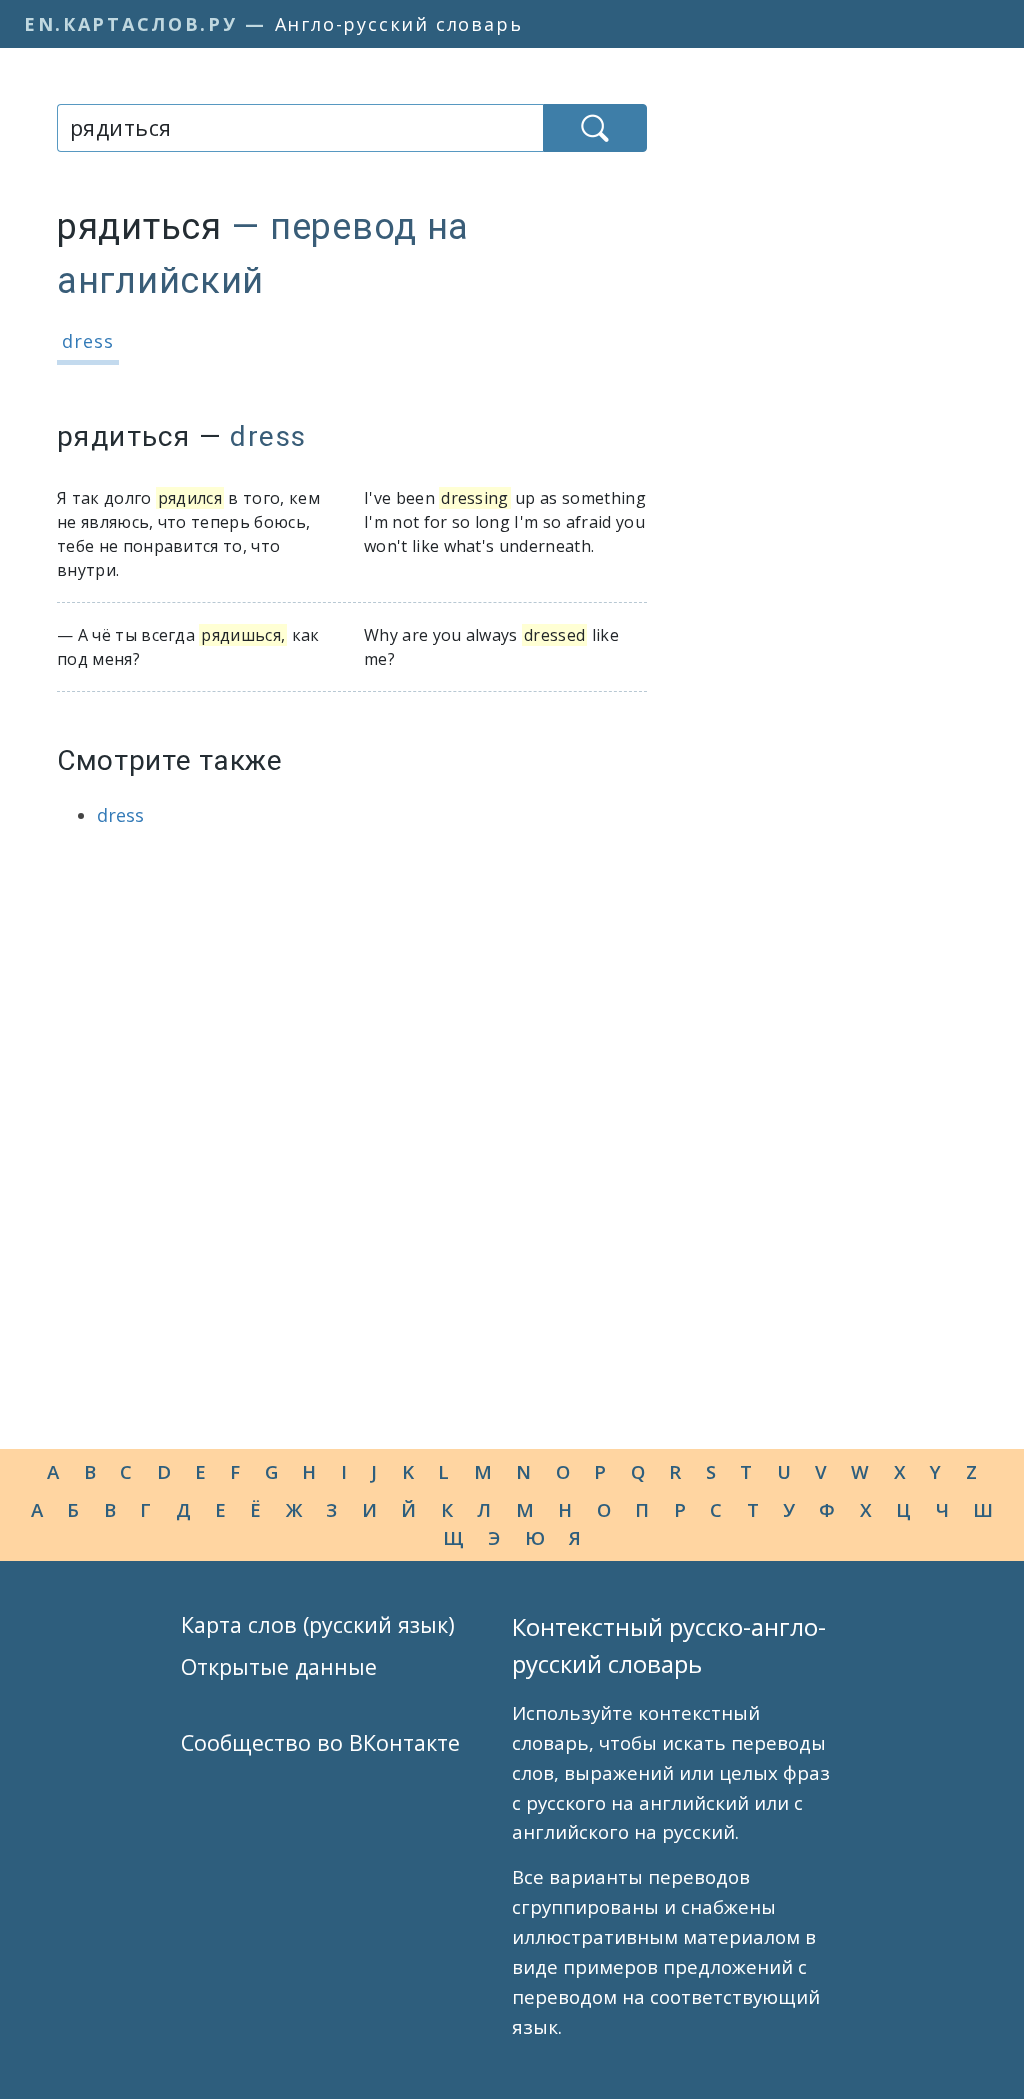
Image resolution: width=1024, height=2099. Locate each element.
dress (88, 341)
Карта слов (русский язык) (318, 1624)
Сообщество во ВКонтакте (320, 1742)
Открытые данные (279, 1666)
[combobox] (300, 128)
